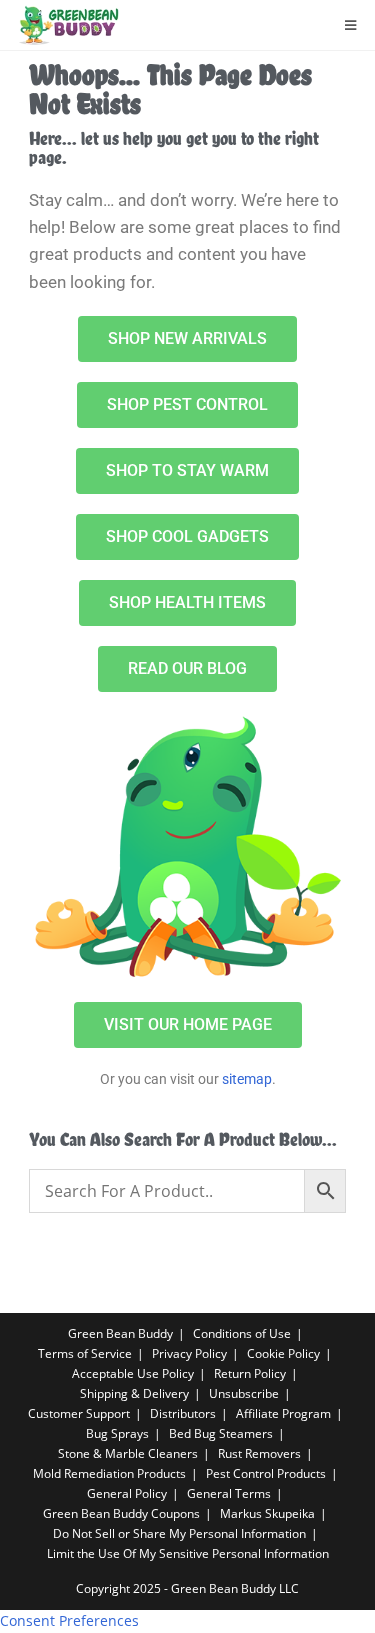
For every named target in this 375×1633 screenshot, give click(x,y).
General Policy (127, 1493)
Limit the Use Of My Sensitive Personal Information (188, 1553)
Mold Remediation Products (109, 1473)
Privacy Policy (189, 1353)
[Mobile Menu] (351, 25)
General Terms (229, 1493)
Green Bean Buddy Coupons (121, 1513)
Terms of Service (85, 1353)
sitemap (247, 1079)
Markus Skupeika (267, 1513)
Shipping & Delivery (134, 1393)
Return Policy (250, 1373)
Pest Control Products (266, 1473)
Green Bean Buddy (120, 1333)
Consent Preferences (69, 1620)
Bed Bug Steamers (221, 1433)
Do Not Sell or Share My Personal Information (179, 1533)
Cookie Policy (283, 1353)
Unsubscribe (244, 1393)
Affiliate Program (283, 1413)
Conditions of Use (242, 1333)
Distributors (183, 1413)
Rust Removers (259, 1453)
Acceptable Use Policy (133, 1373)
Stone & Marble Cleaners (128, 1453)
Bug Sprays (117, 1433)
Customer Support (79, 1413)
